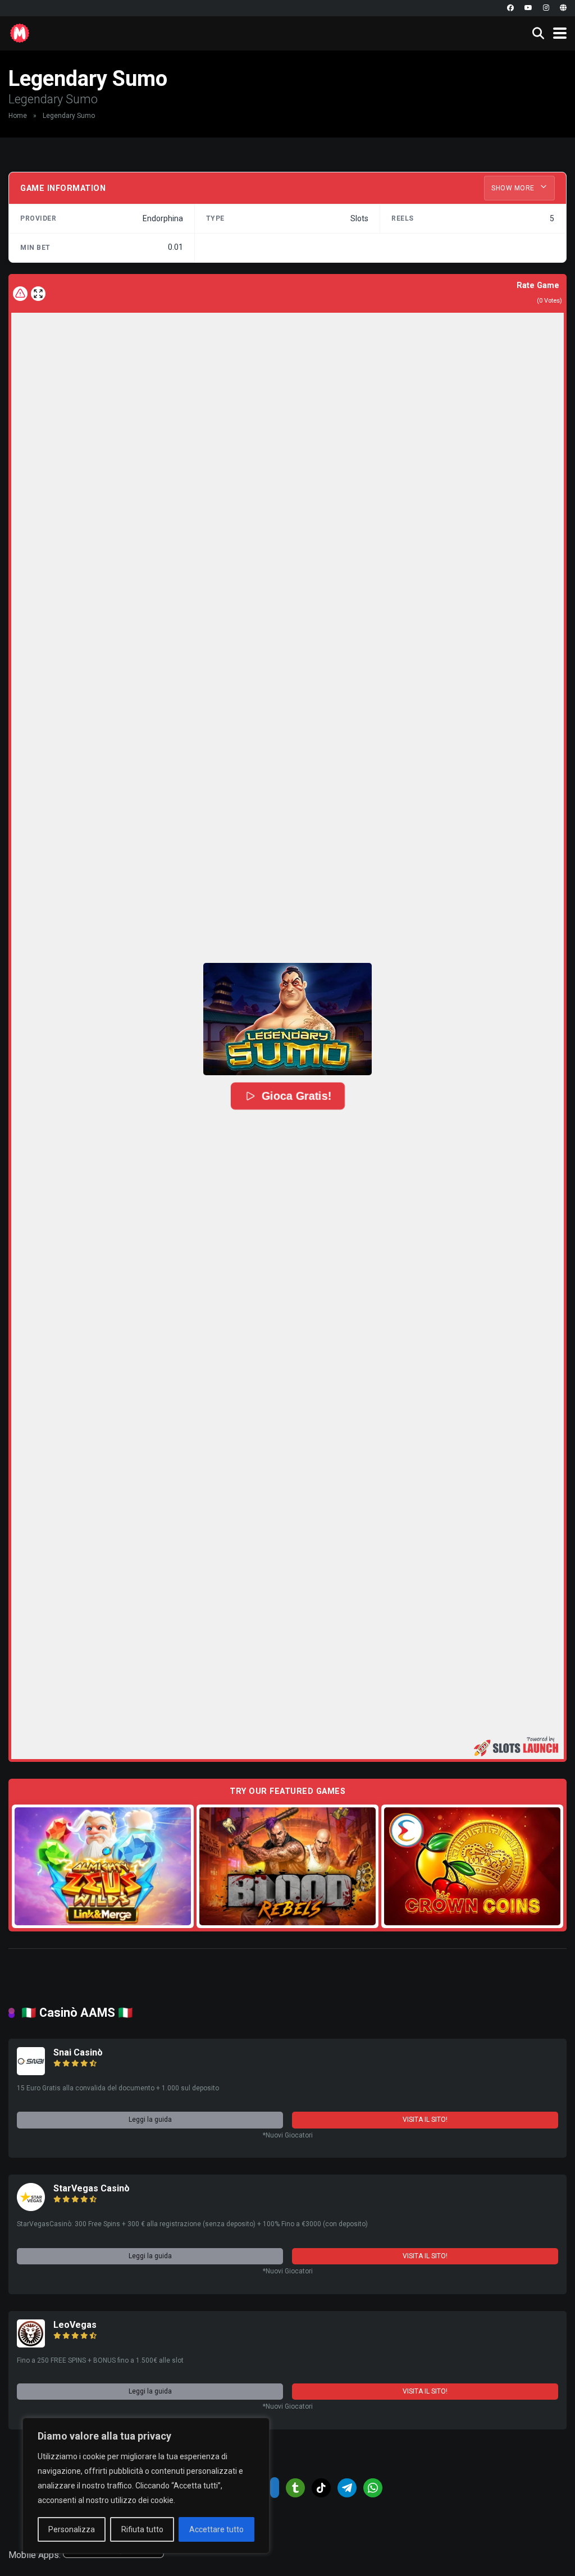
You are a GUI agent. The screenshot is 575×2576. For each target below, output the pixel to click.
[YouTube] (528, 8)
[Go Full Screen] (38, 294)
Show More (514, 188)
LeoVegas (75, 2325)
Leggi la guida (150, 2120)
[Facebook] (510, 8)
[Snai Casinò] (31, 2072)
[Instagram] (546, 8)
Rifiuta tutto (142, 2529)
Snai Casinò (78, 2052)
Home (18, 116)
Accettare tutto (216, 2529)
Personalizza (72, 2529)
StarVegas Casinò (92, 2188)
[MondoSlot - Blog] (20, 32)
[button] (287, 1019)
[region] (146, 2486)
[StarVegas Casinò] (31, 2208)
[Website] (563, 8)
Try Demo (103, 1866)
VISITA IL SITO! (425, 2120)
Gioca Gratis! (296, 1096)
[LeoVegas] (31, 2344)
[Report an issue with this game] (20, 294)
